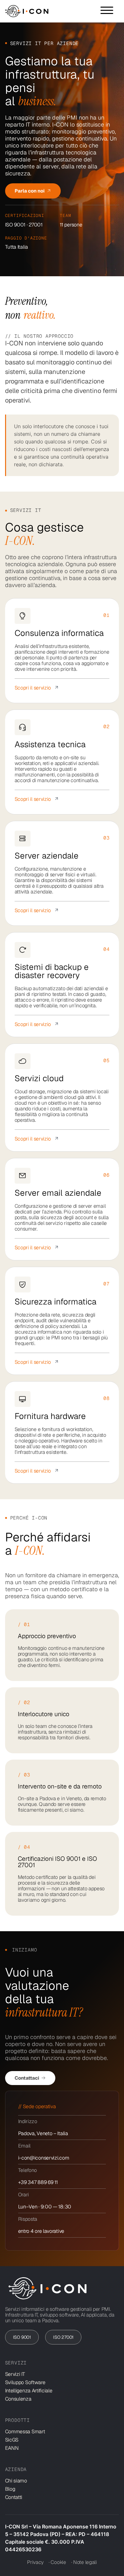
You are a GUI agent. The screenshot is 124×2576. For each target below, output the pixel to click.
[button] (107, 10)
